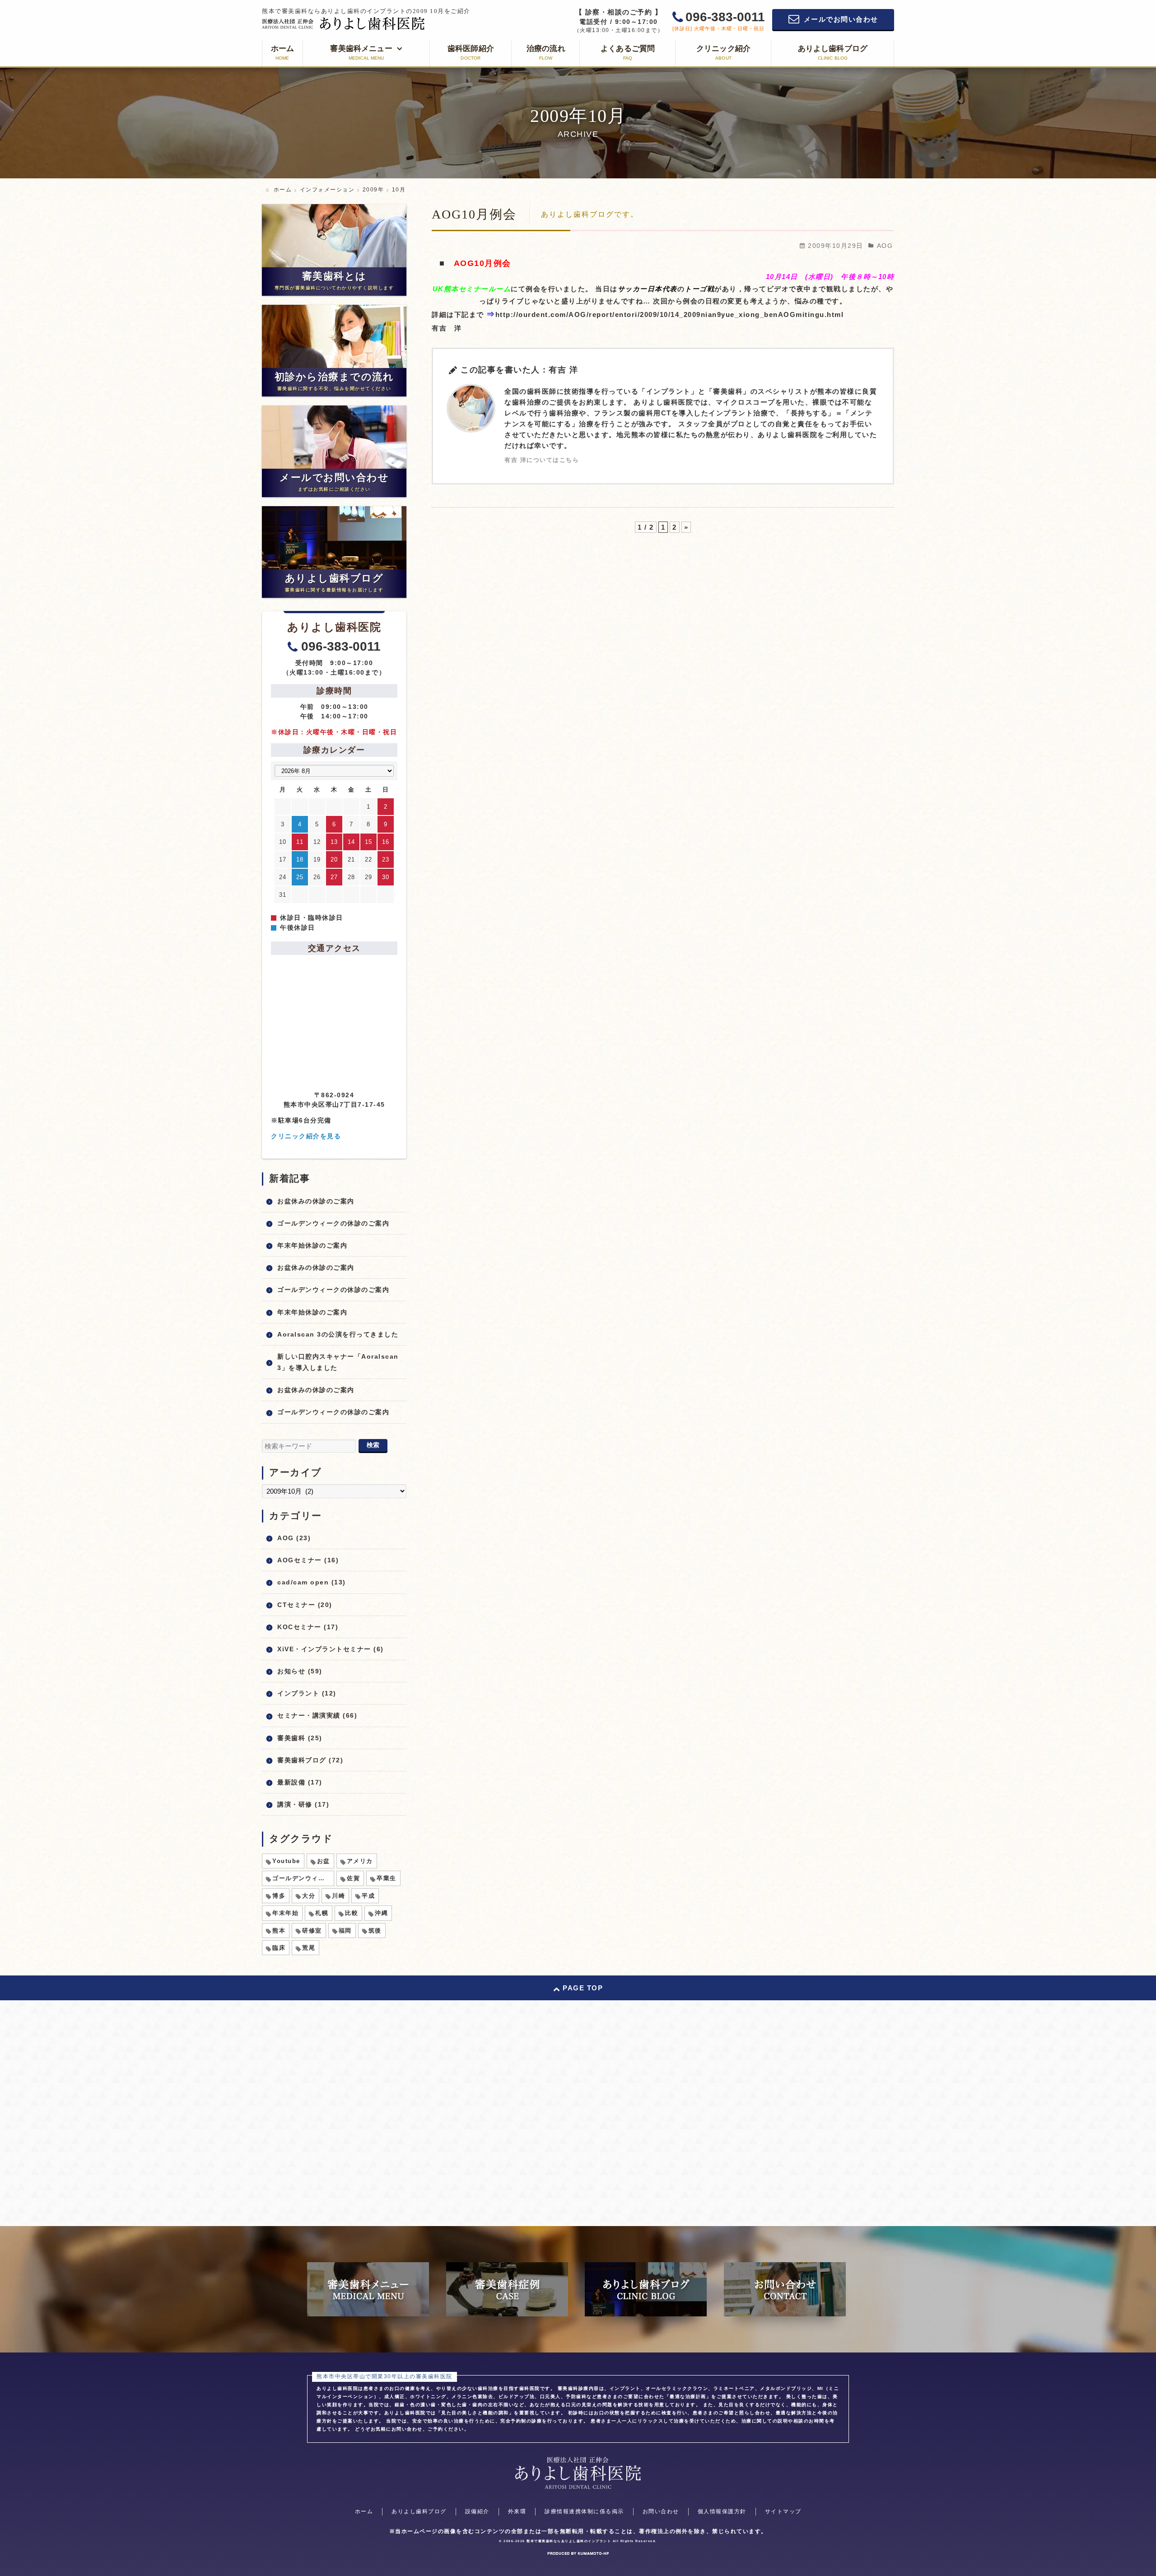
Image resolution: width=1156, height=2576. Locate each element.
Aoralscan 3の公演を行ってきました (338, 1334)
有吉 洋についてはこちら (542, 460)
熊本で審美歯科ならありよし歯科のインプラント (569, 2541)
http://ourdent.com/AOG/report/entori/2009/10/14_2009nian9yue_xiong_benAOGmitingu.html (670, 314)
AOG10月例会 (474, 214)
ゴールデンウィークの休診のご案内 (333, 1223)
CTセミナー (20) (305, 1605)
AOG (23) (294, 1538)
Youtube (286, 1861)
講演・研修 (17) (303, 1804)
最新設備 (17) (300, 1782)
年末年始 (285, 1913)
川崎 (338, 1896)
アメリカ (360, 1861)
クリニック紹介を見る (306, 1136)
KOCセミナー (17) (308, 1627)
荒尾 (309, 1948)
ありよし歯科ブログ (419, 2511)
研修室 (312, 1931)
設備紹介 (477, 2511)
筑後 (375, 1931)
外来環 (517, 2511)
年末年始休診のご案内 (312, 1245)
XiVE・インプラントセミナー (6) (331, 1649)
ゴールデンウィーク (302, 1878)
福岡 (345, 1931)
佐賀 (353, 1878)
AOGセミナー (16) (308, 1560)
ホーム (364, 2511)
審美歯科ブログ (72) (310, 1760)
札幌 (322, 1913)
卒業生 (387, 1878)
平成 (368, 1896)
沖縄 (381, 1913)
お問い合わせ (661, 2511)
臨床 (279, 1948)
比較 (352, 1913)
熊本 (279, 1931)
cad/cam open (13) (312, 1582)
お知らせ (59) (300, 1671)
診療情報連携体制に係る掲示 (584, 2511)
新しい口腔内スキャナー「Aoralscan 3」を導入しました (338, 1362)
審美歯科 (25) (300, 1738)
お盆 (324, 1861)
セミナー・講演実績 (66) (317, 1715)
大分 (309, 1896)
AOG (885, 246)
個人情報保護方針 (722, 2511)
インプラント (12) (307, 1693)
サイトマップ (783, 2511)
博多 (279, 1896)
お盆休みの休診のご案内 (316, 1201)
